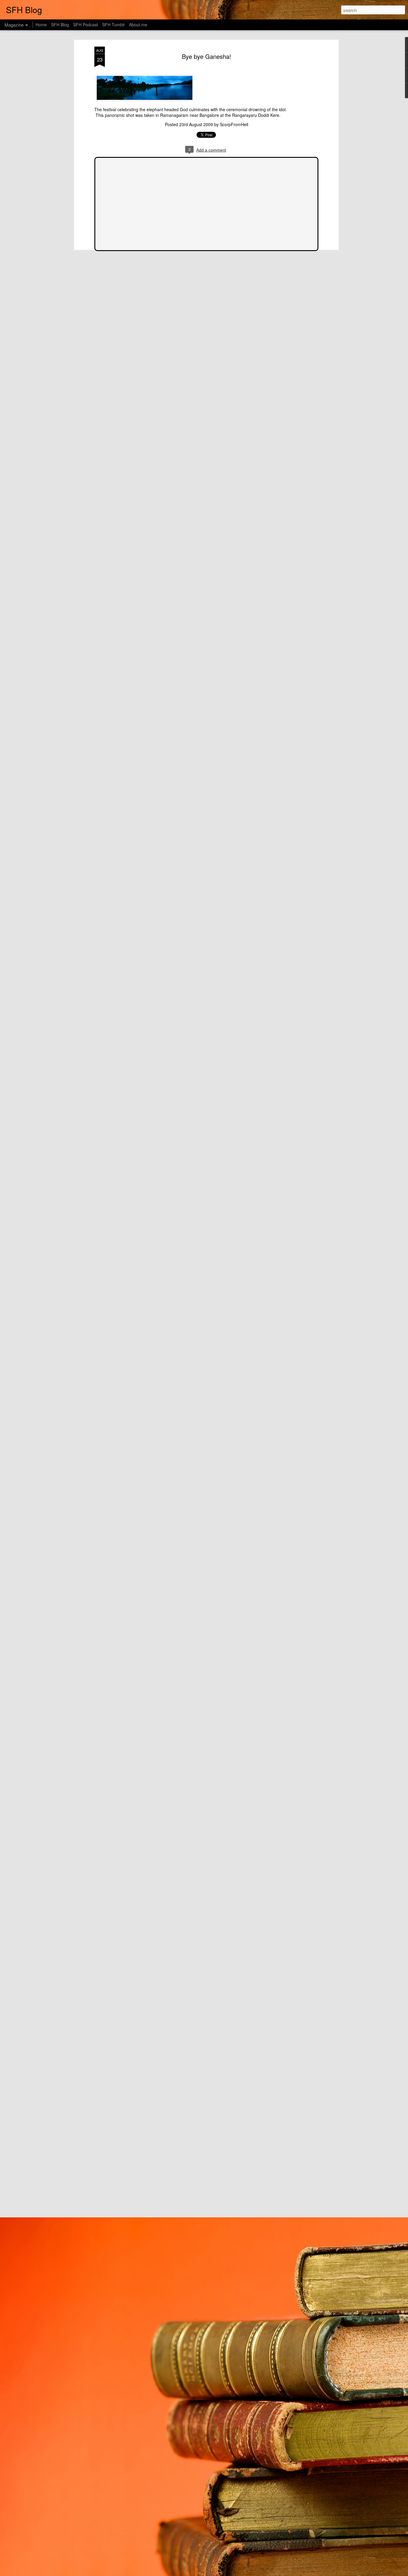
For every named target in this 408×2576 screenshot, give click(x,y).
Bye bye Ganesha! (207, 56)
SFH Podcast (86, 25)
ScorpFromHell (234, 124)
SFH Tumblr (113, 25)
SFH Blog (60, 25)
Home (41, 25)
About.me (138, 25)
